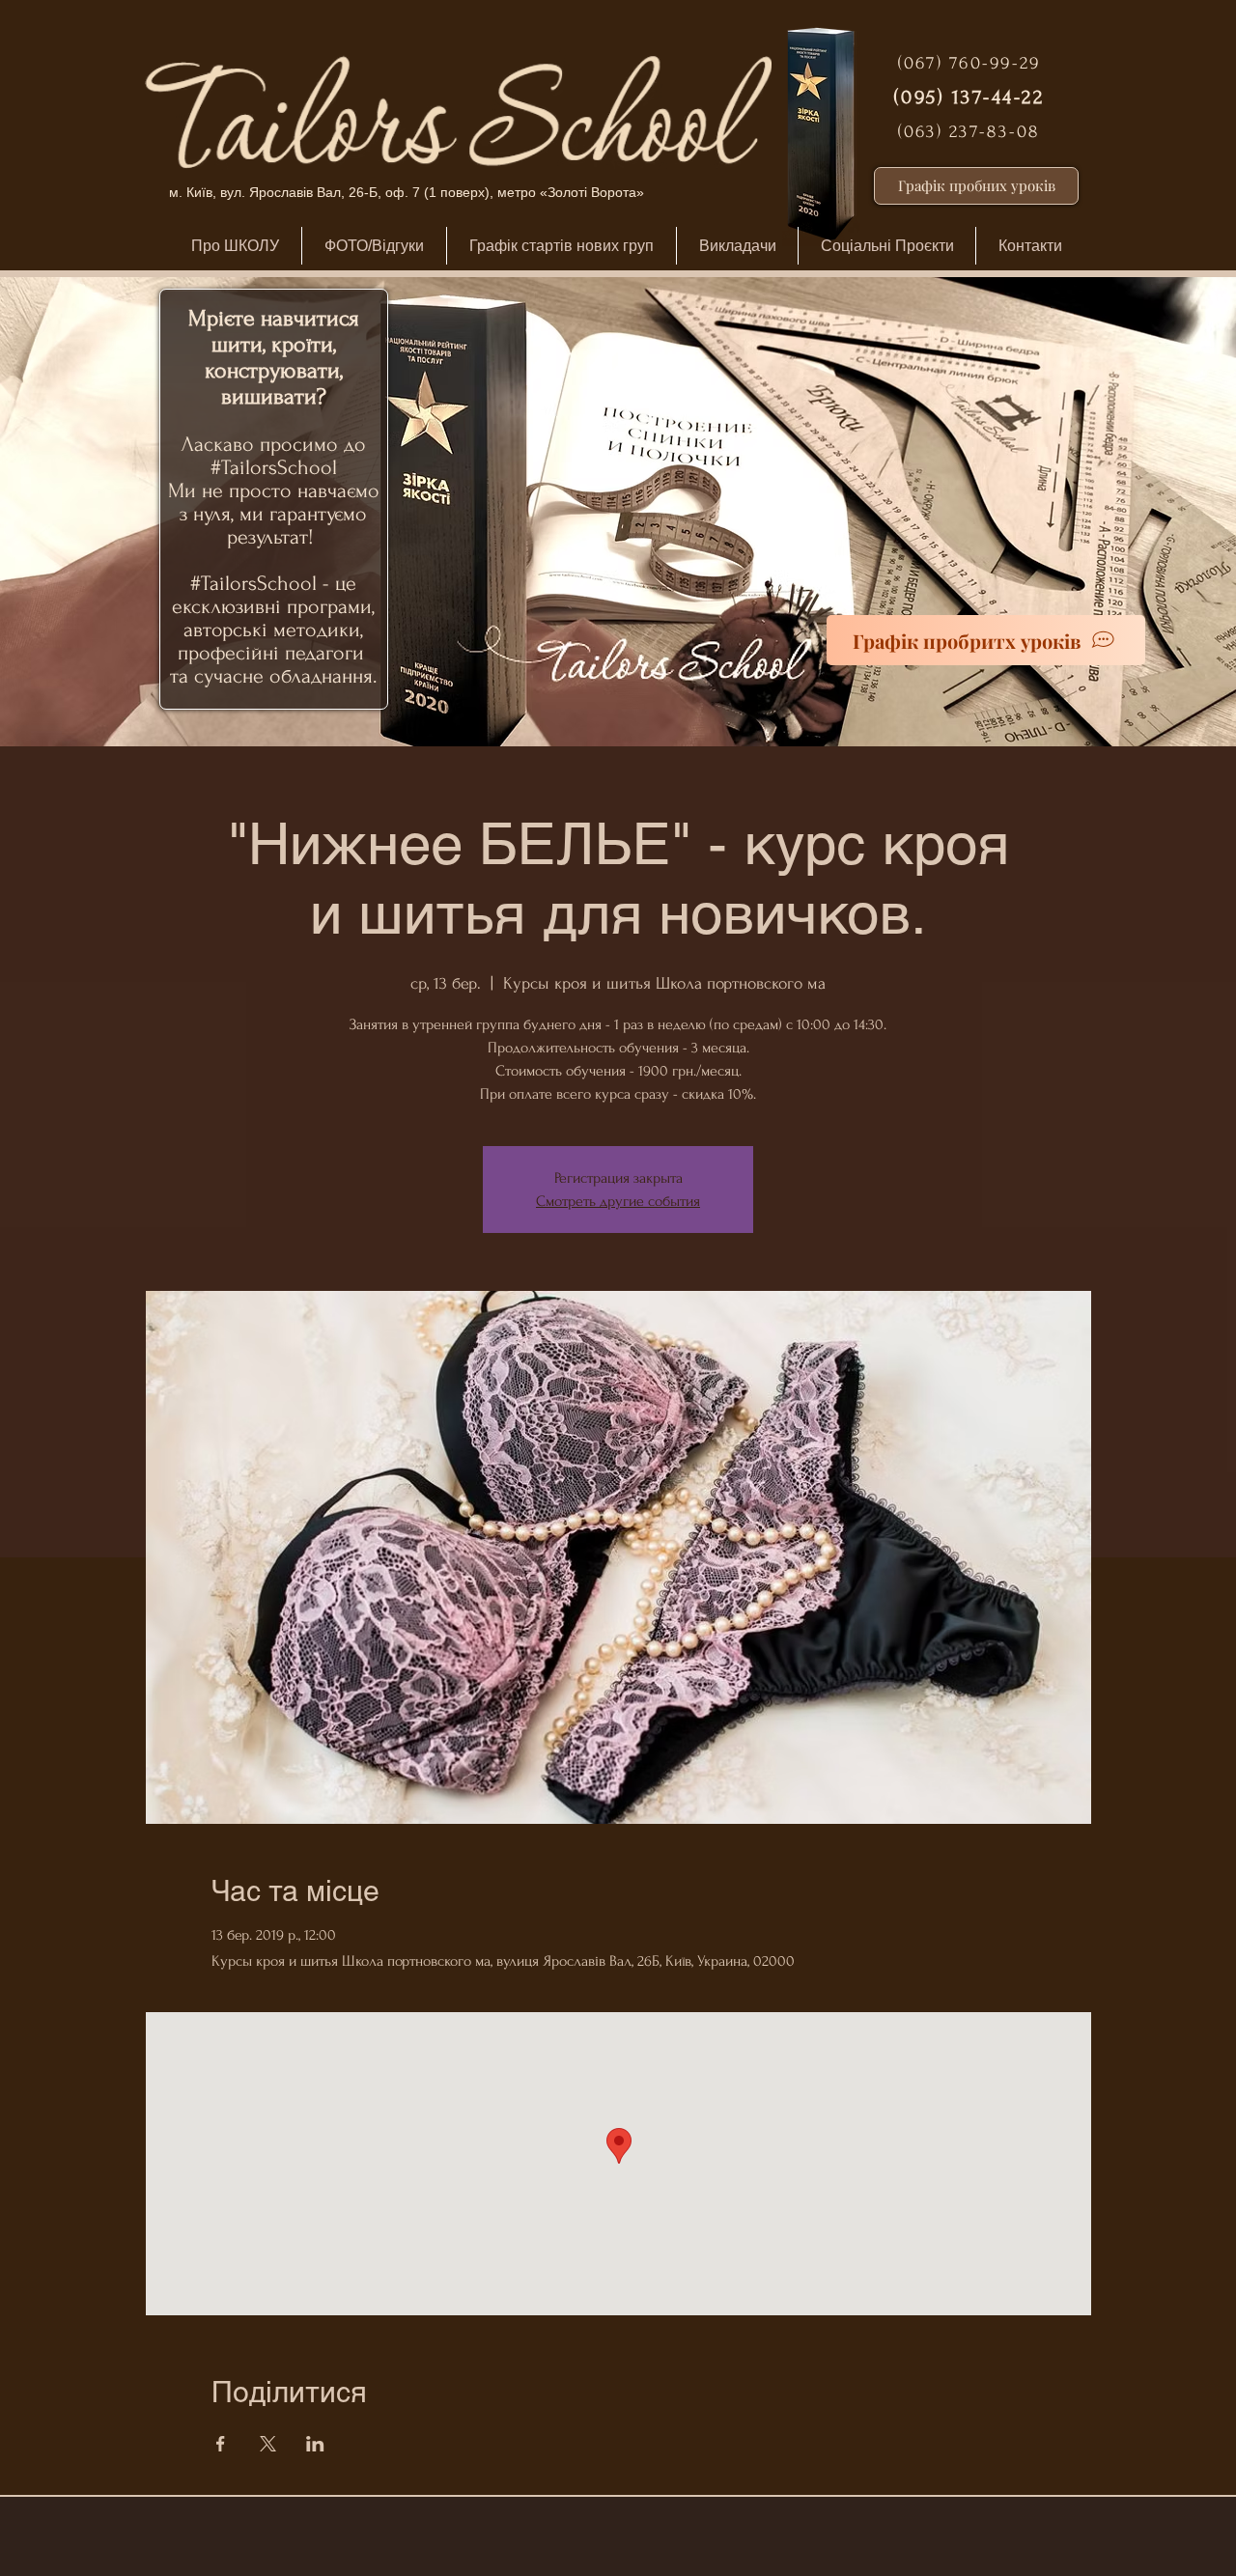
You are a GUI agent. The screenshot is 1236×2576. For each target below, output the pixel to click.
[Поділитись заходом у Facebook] (221, 2444)
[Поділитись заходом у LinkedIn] (315, 2444)
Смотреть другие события (618, 1201)
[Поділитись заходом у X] (268, 2444)
